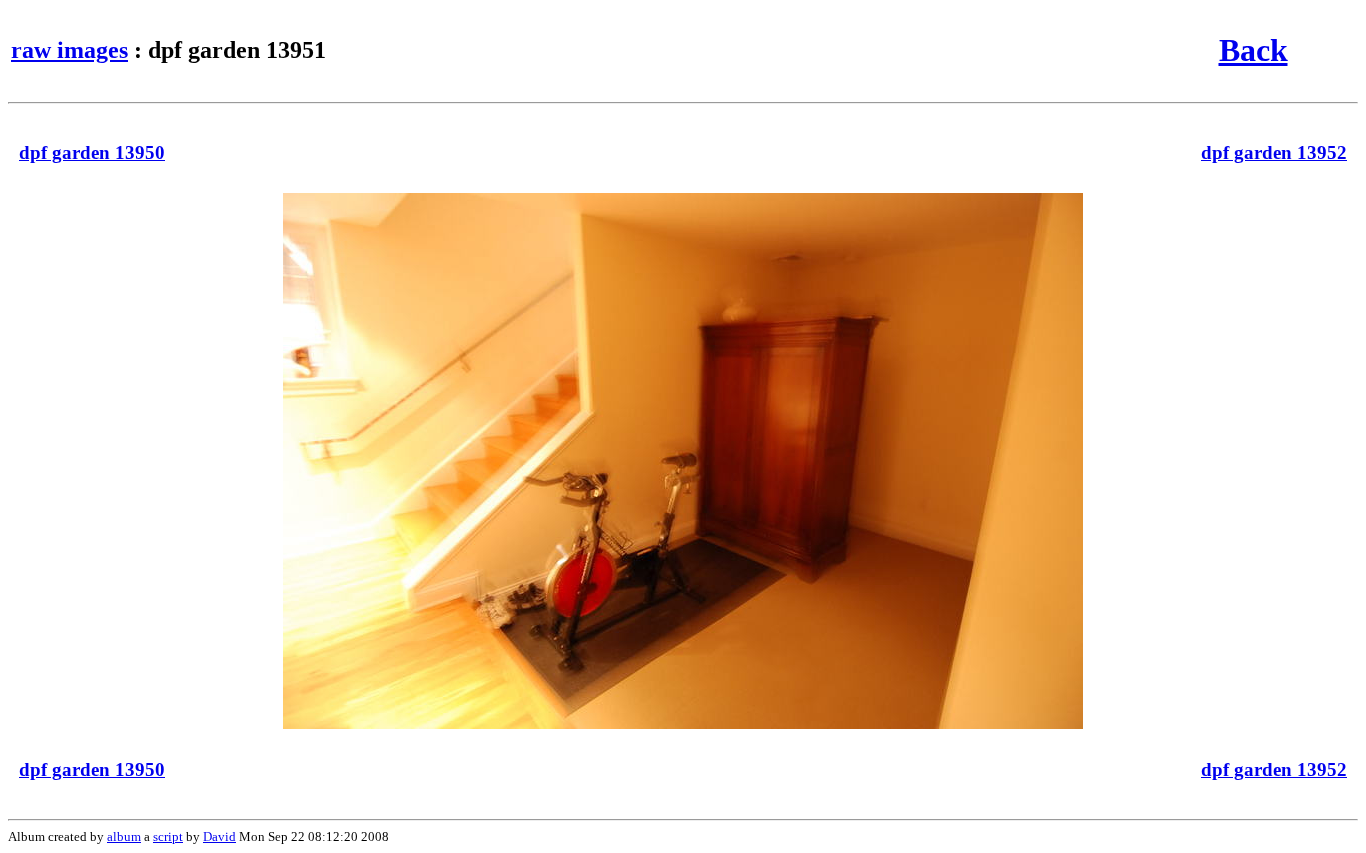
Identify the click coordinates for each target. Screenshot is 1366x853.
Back (1253, 50)
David (219, 836)
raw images (69, 50)
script (168, 836)
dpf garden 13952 (1274, 152)
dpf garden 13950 (92, 152)
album (124, 836)
